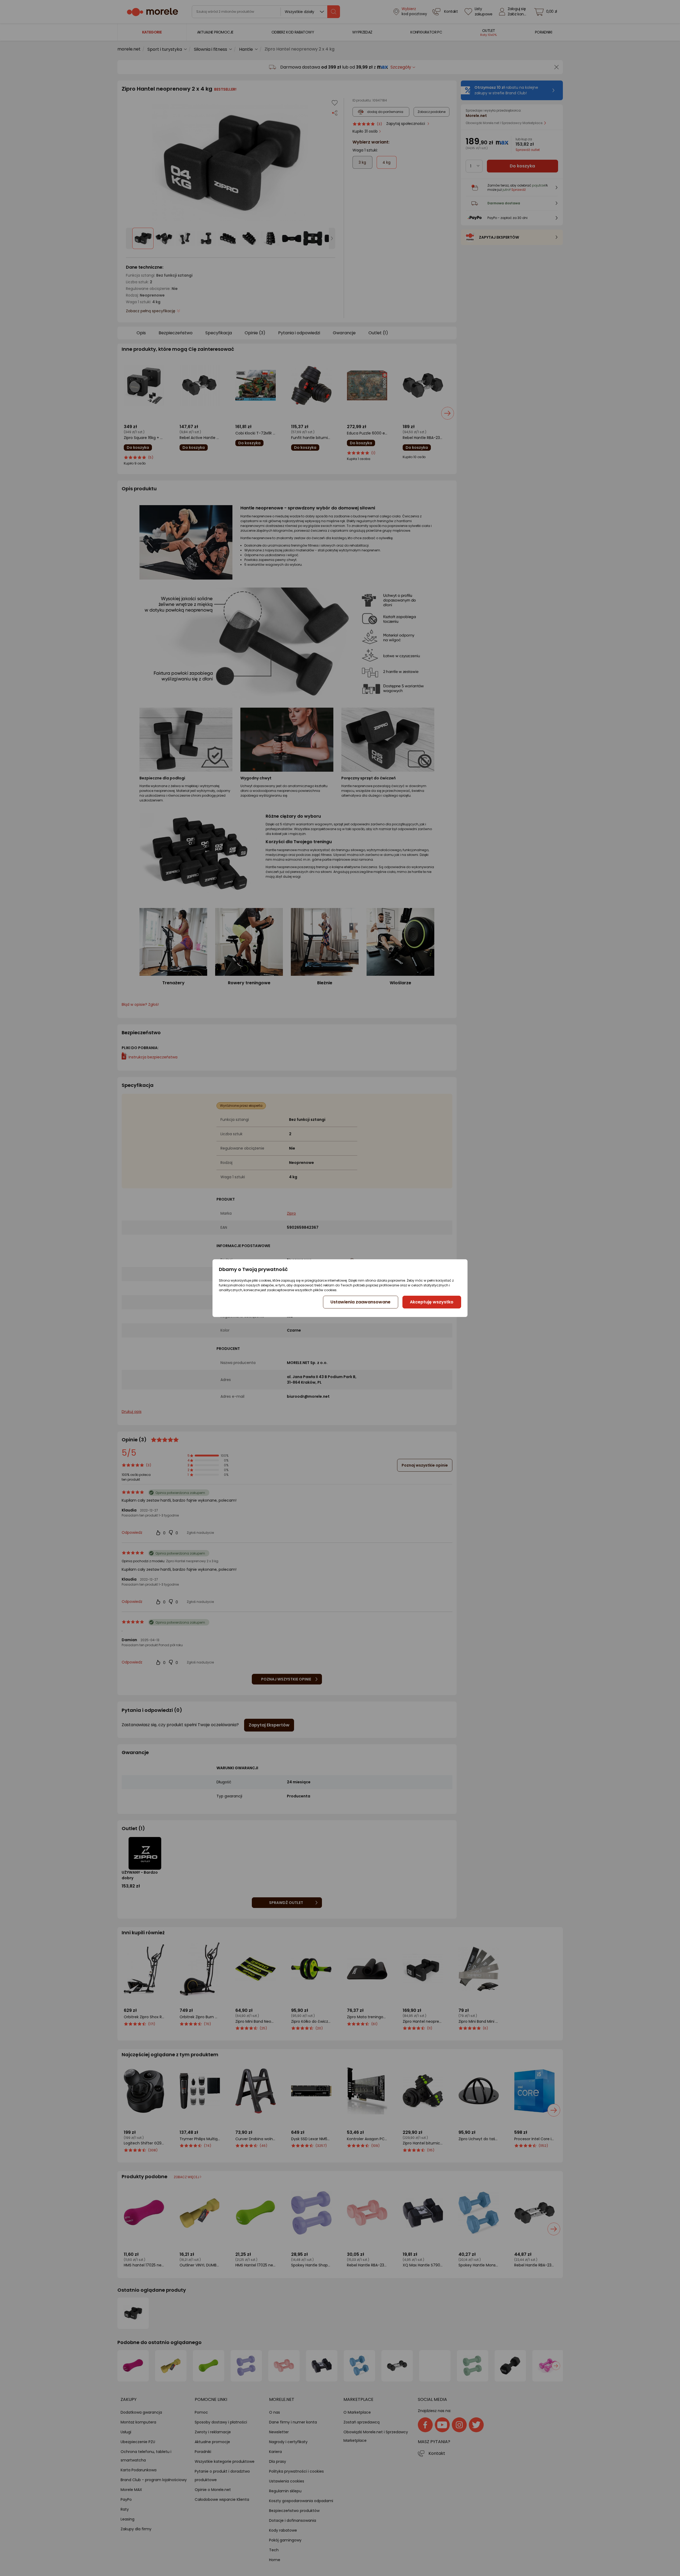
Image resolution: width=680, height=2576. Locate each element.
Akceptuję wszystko (432, 1302)
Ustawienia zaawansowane (360, 1302)
